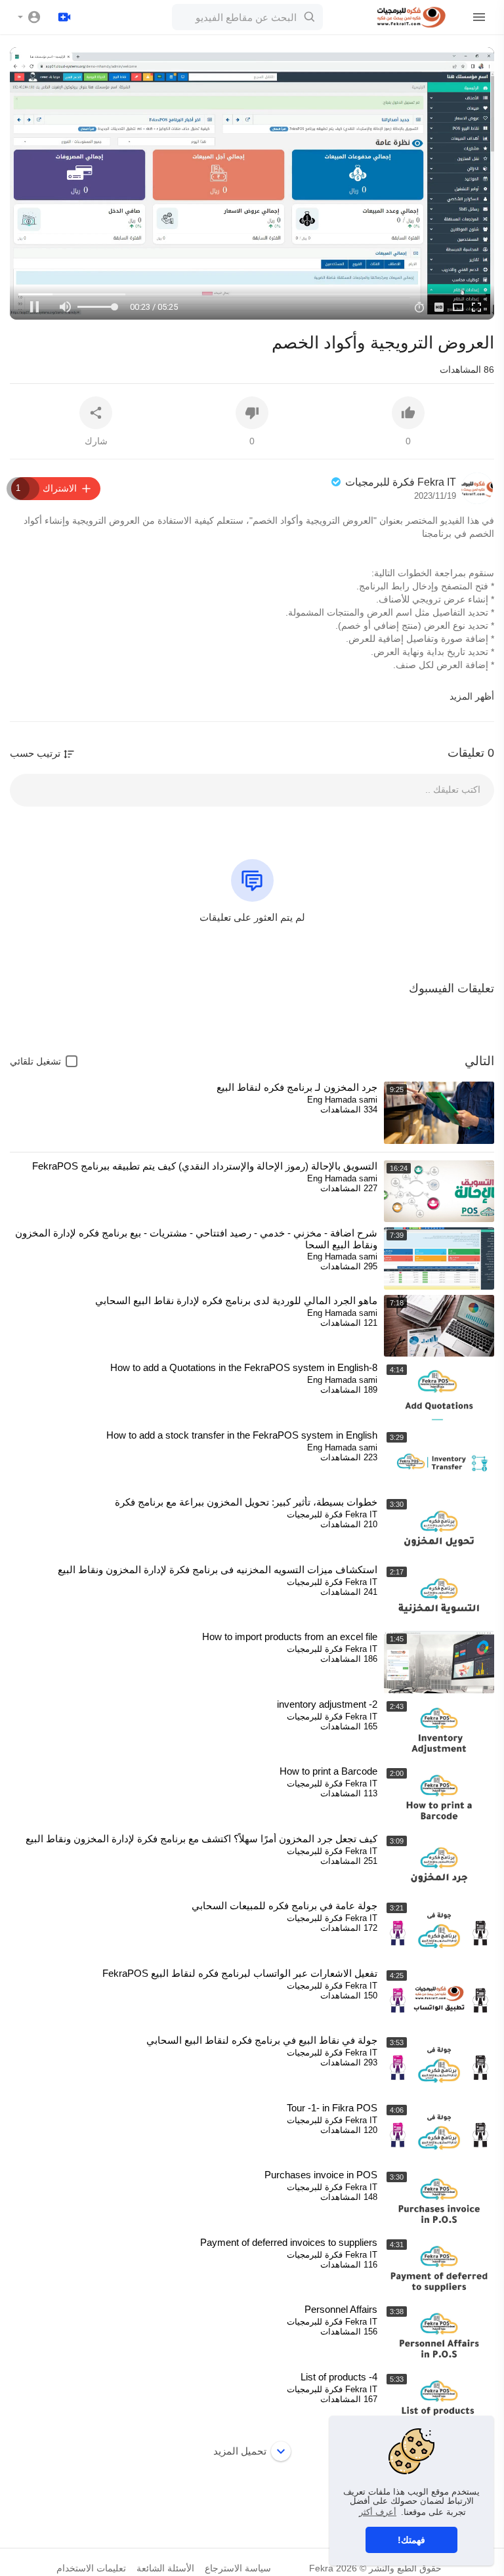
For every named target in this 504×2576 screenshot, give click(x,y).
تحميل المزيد (240, 2451)
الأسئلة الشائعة (165, 2568)
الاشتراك (46, 488)
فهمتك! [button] (411, 2540)
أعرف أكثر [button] (378, 2512)
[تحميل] (64, 17)
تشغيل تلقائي (35, 1061)
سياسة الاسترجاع (238, 2568)
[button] (30, 17)
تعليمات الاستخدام (91, 2568)
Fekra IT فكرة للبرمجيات (399, 482)
